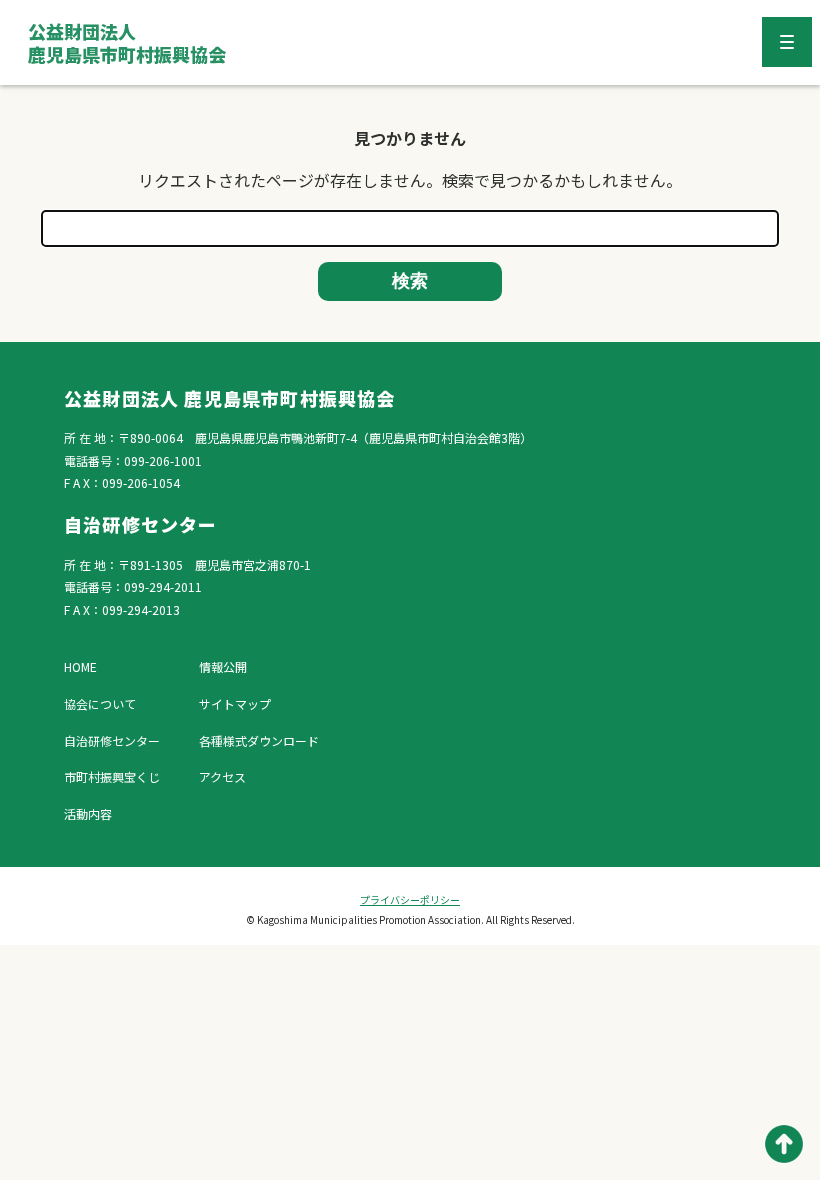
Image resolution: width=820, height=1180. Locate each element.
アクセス (222, 776)
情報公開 (223, 666)
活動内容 (88, 813)
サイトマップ (235, 703)
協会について (100, 703)
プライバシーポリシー (410, 899)
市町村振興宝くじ (112, 776)
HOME (80, 666)
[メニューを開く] (787, 42)
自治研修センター (112, 740)
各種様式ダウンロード (259, 740)
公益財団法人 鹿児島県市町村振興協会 (127, 42)
